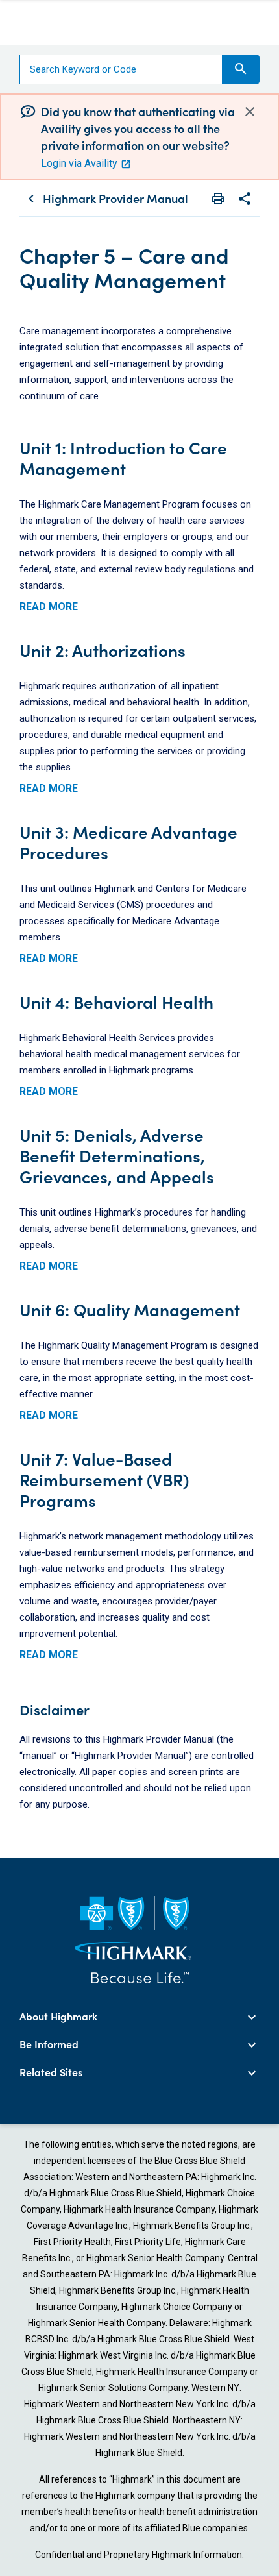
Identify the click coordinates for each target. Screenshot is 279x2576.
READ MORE (49, 607)
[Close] (250, 111)
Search (241, 69)
